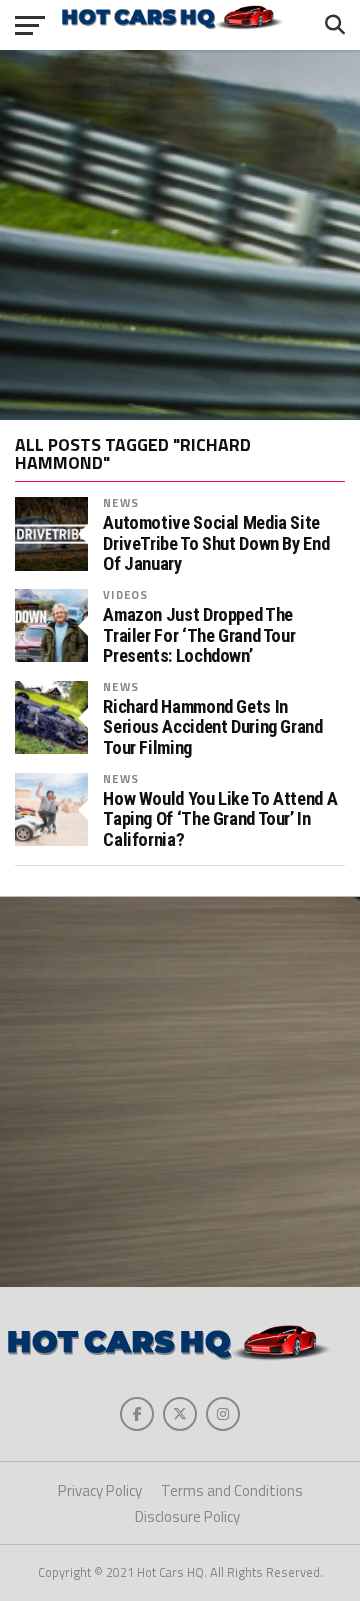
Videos (125, 594)
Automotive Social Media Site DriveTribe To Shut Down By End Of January (216, 543)
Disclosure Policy (187, 1516)
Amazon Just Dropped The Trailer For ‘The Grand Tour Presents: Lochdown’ (199, 635)
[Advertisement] (180, 235)
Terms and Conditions (232, 1490)
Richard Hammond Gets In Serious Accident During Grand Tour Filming (212, 727)
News (120, 502)
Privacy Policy (100, 1490)
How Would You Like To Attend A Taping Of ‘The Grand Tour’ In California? (220, 819)
